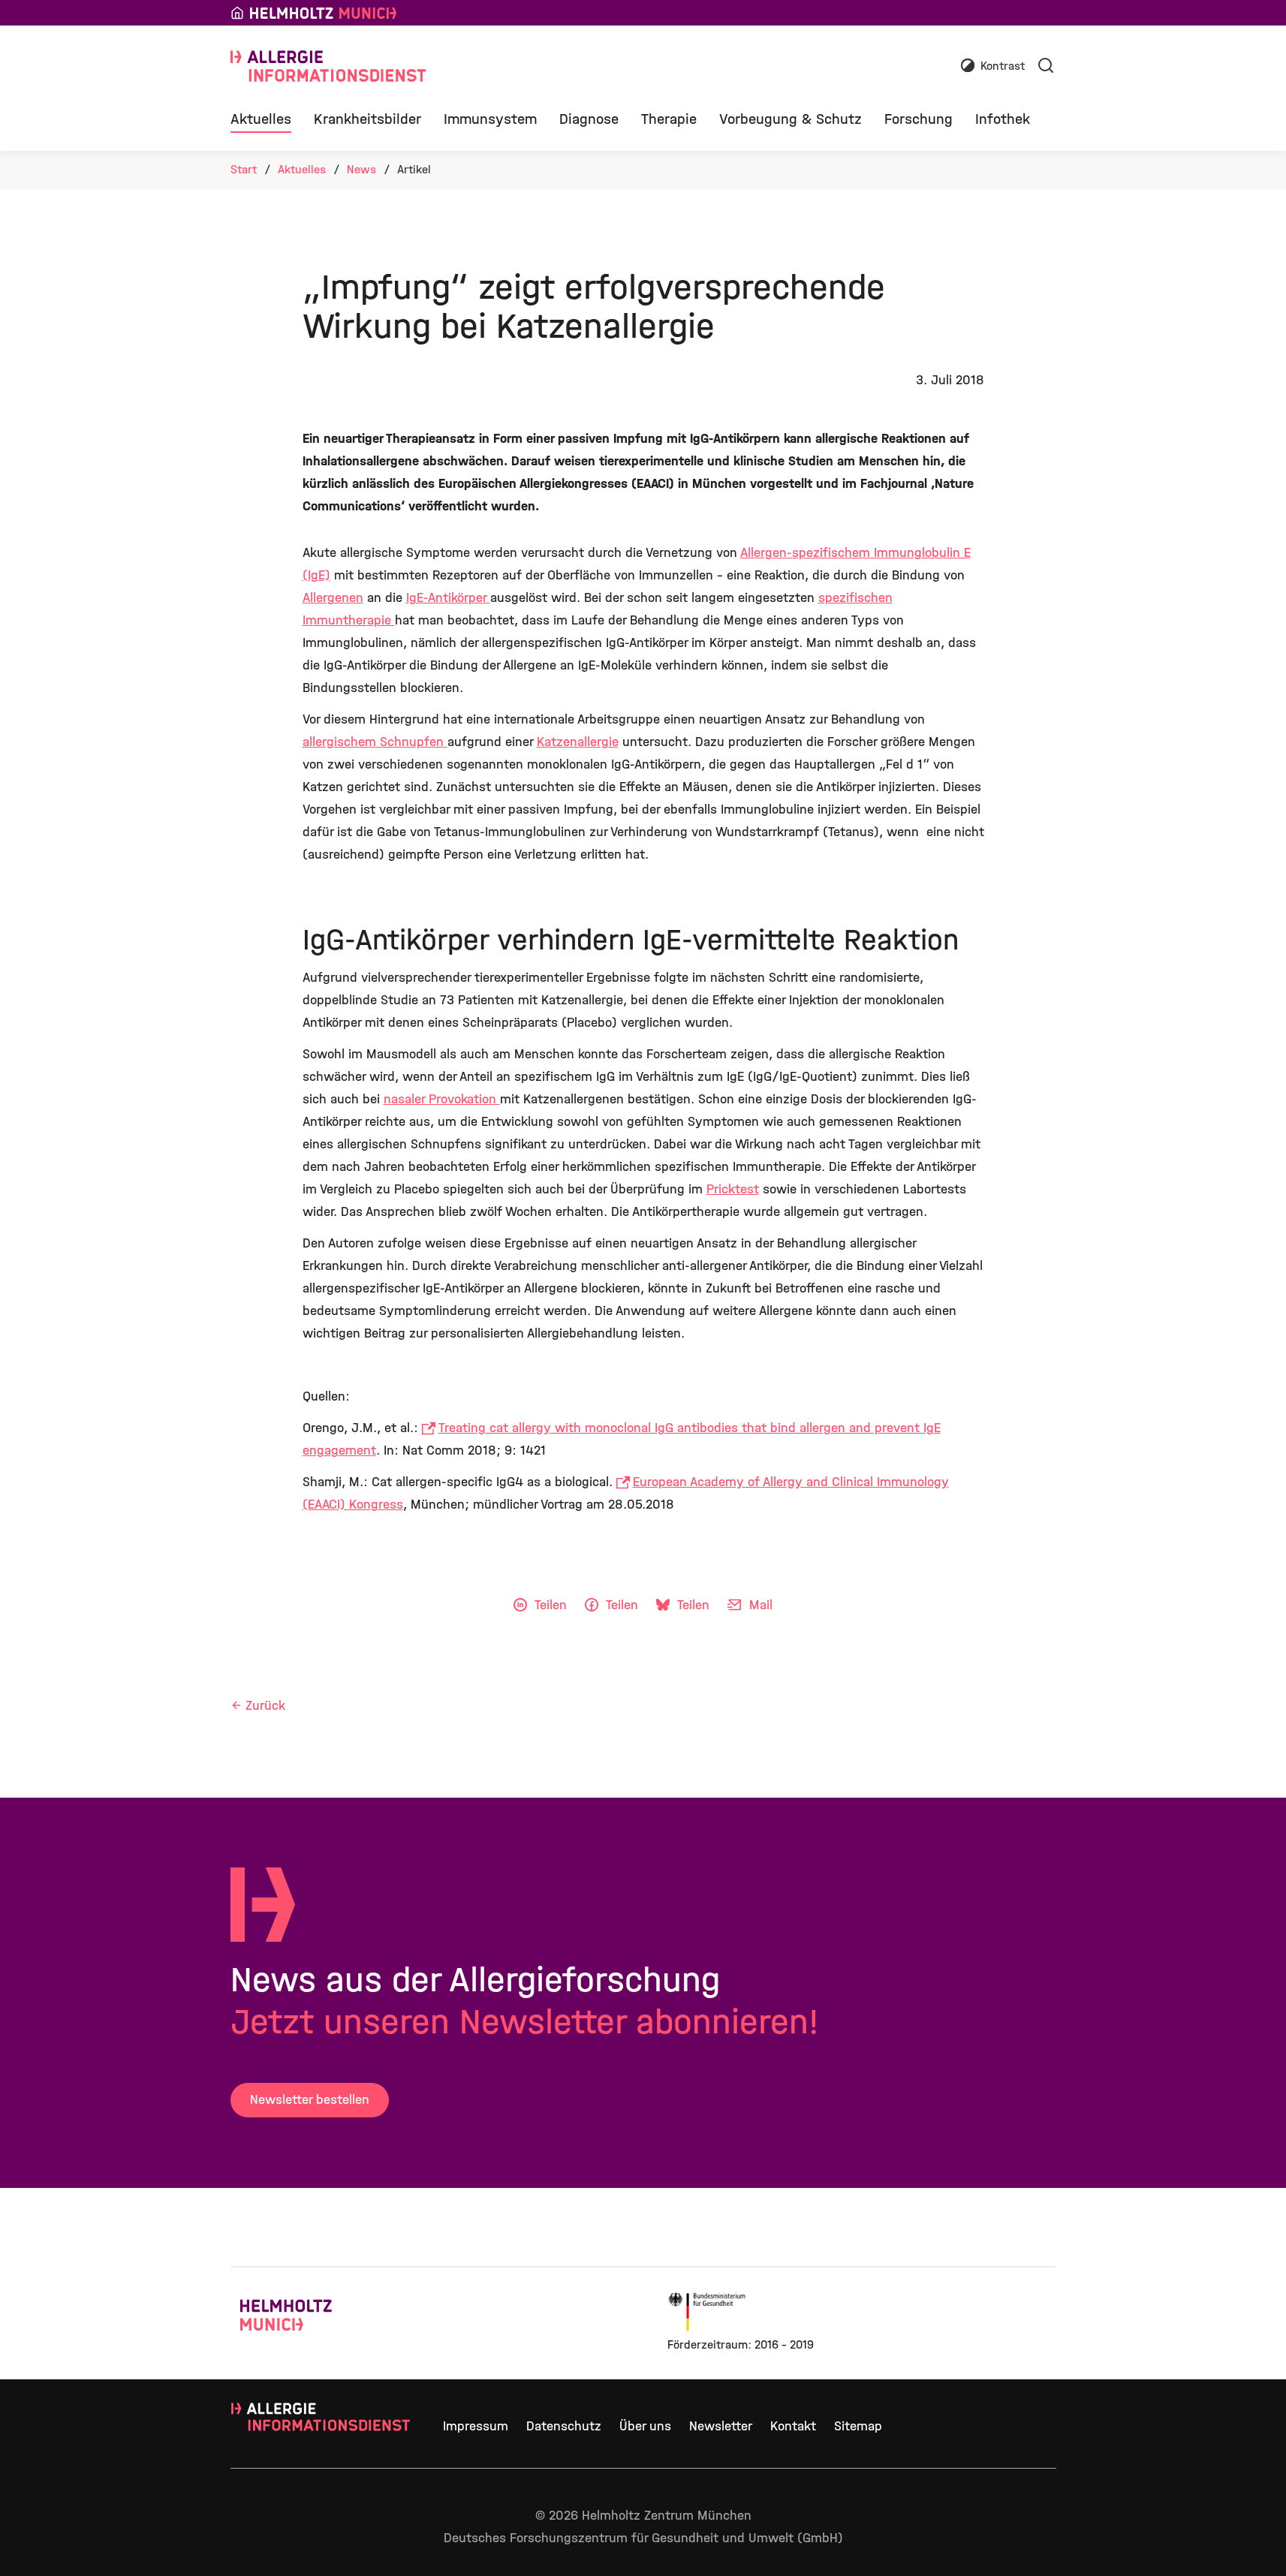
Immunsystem (490, 119)
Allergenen (333, 598)
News (361, 169)
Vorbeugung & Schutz (791, 119)
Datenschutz (564, 2426)
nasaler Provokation (442, 1099)
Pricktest (733, 1189)
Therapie (669, 119)
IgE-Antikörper (448, 598)
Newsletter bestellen (310, 2100)
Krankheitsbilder (367, 119)
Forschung (919, 119)
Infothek (1003, 119)
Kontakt (793, 2426)
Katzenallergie (578, 742)
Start (244, 169)
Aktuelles (261, 119)
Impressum (476, 2426)
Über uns (645, 2426)
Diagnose (589, 119)
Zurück (265, 1706)
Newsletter (721, 2426)
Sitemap (858, 2426)
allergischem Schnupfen (375, 742)
